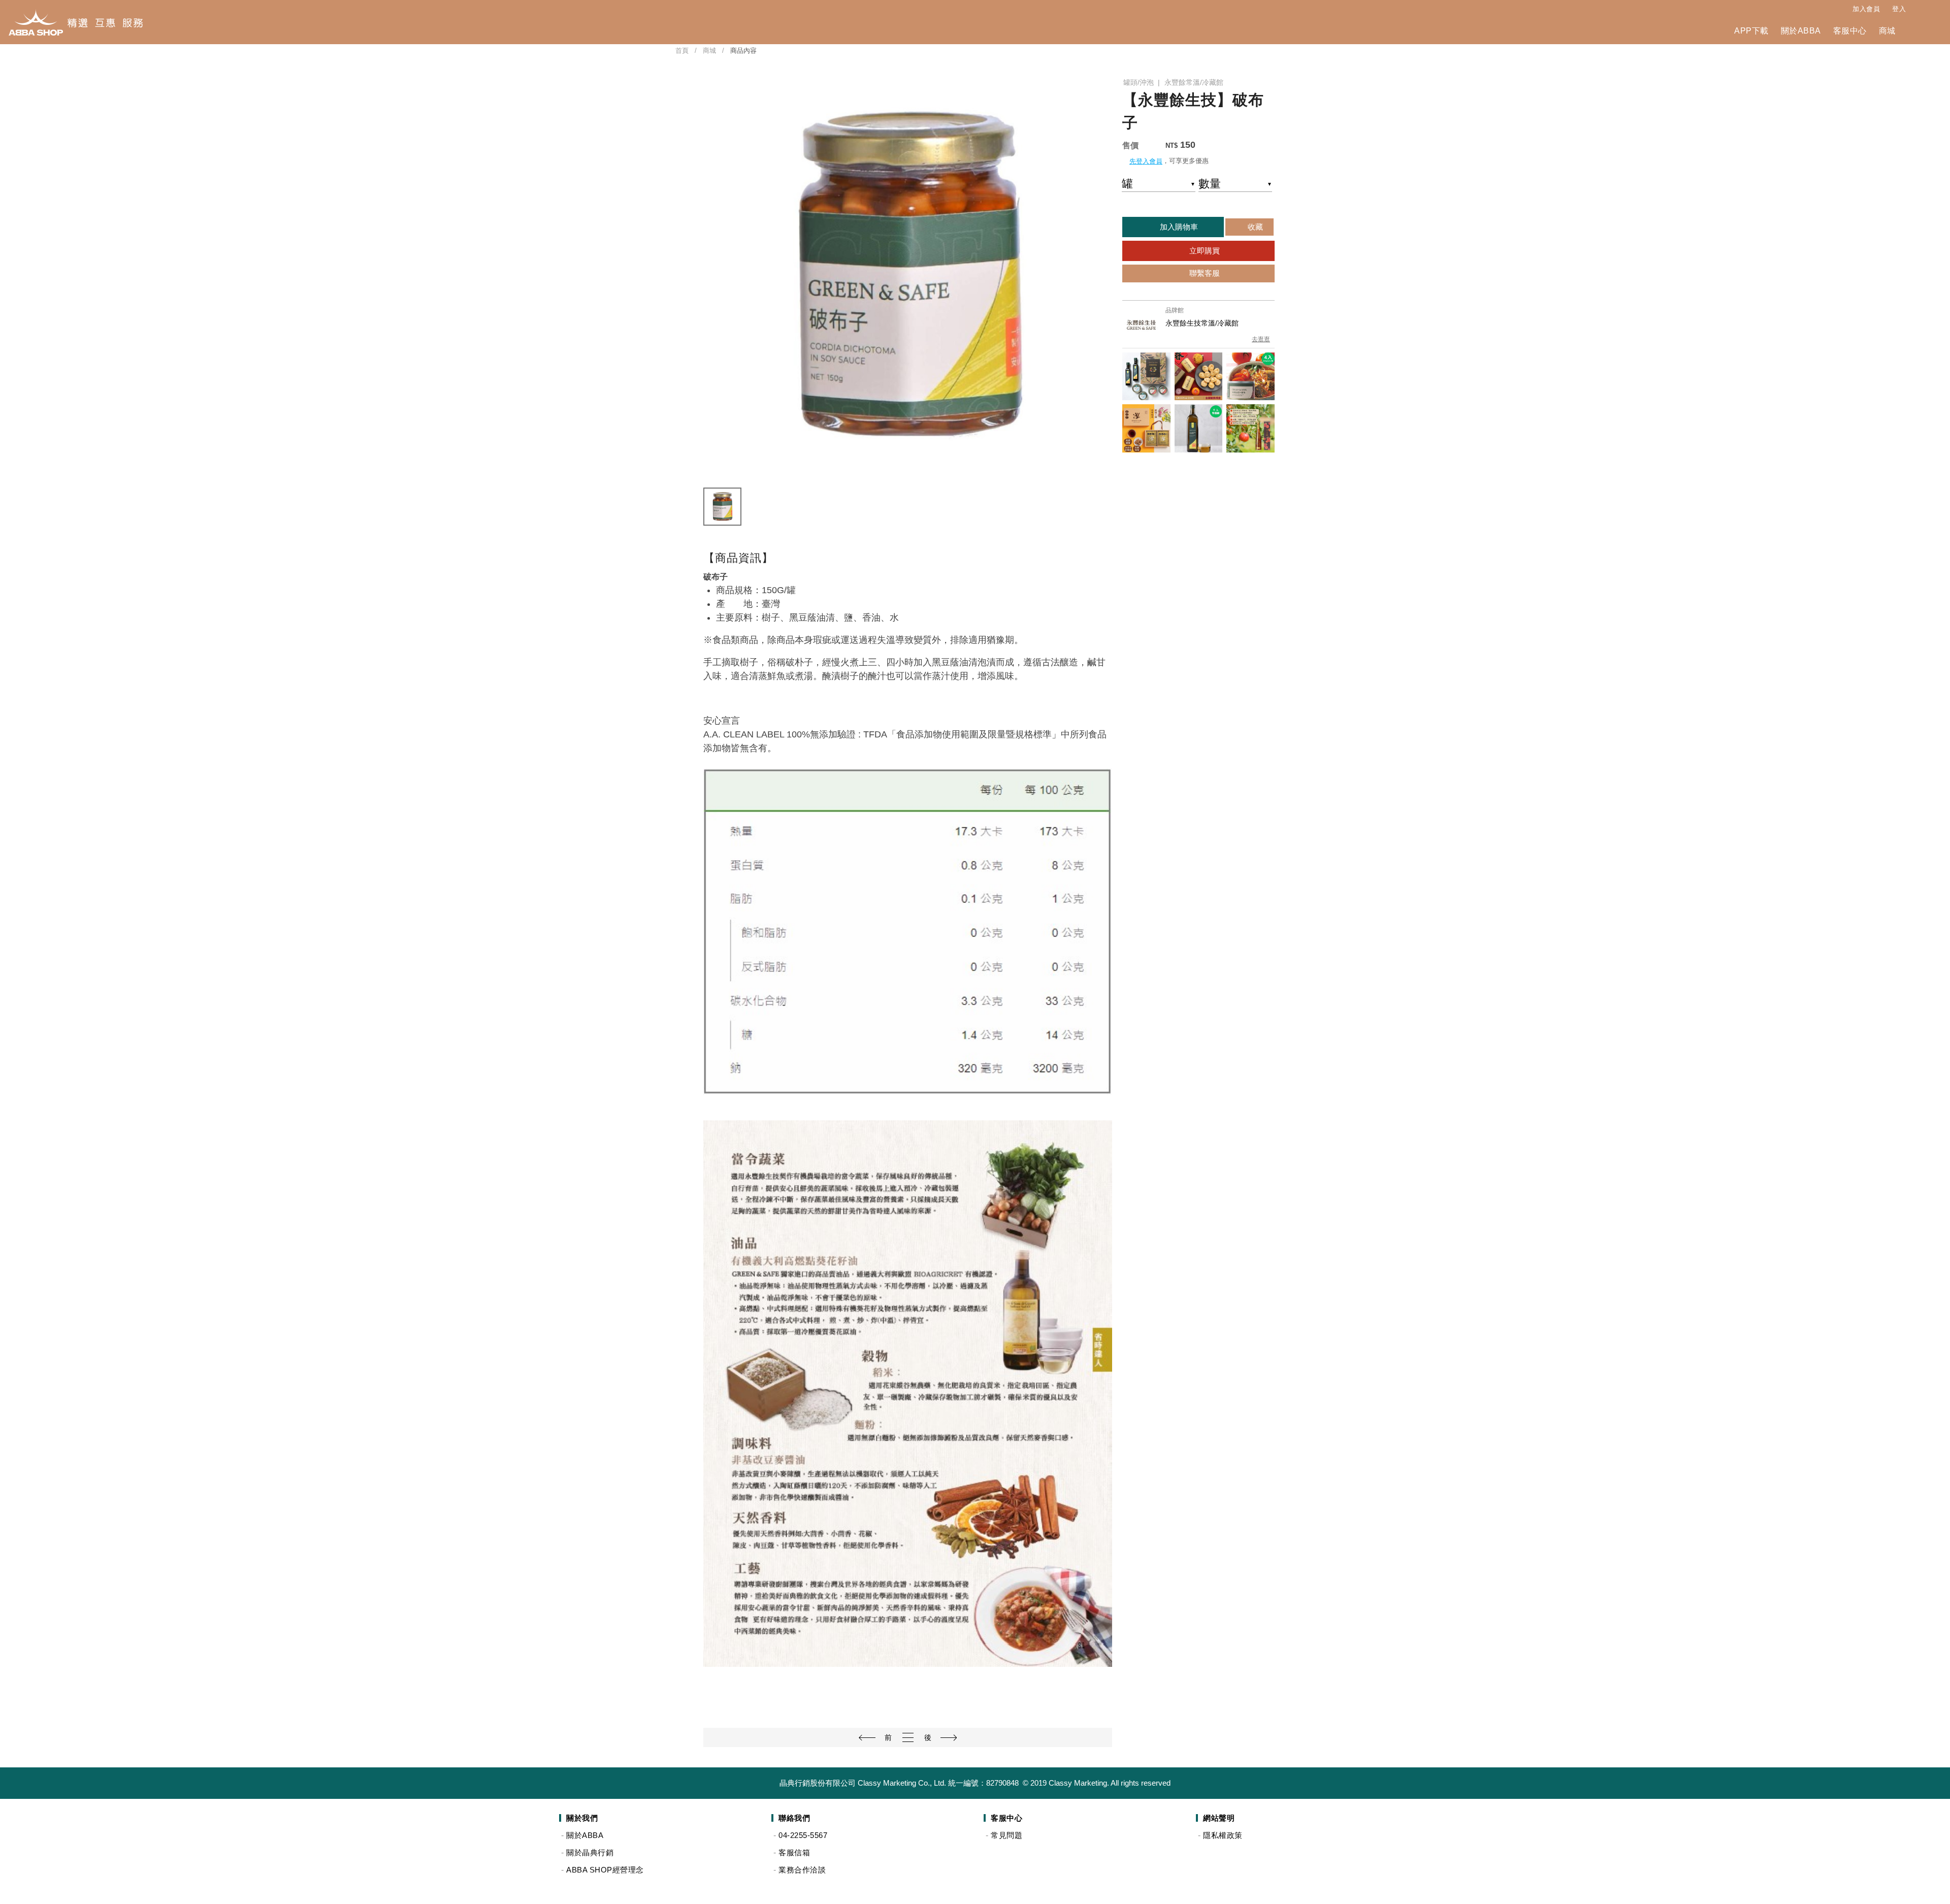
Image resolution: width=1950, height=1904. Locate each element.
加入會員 (1866, 9)
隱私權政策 (1223, 1835)
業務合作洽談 (802, 1870)
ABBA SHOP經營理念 (605, 1870)
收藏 (1254, 227)
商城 (1887, 31)
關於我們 (582, 1818)
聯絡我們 (794, 1818)
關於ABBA (1801, 31)
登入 (1899, 9)
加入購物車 (1178, 227)
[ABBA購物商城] (75, 22)
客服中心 (1850, 31)
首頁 (682, 51)
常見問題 (1006, 1835)
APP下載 (1751, 31)
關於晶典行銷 (590, 1852)
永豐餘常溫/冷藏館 (1194, 82)
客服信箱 (794, 1852)
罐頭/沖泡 (1139, 82)
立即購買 (1204, 251)
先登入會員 (1146, 161)
